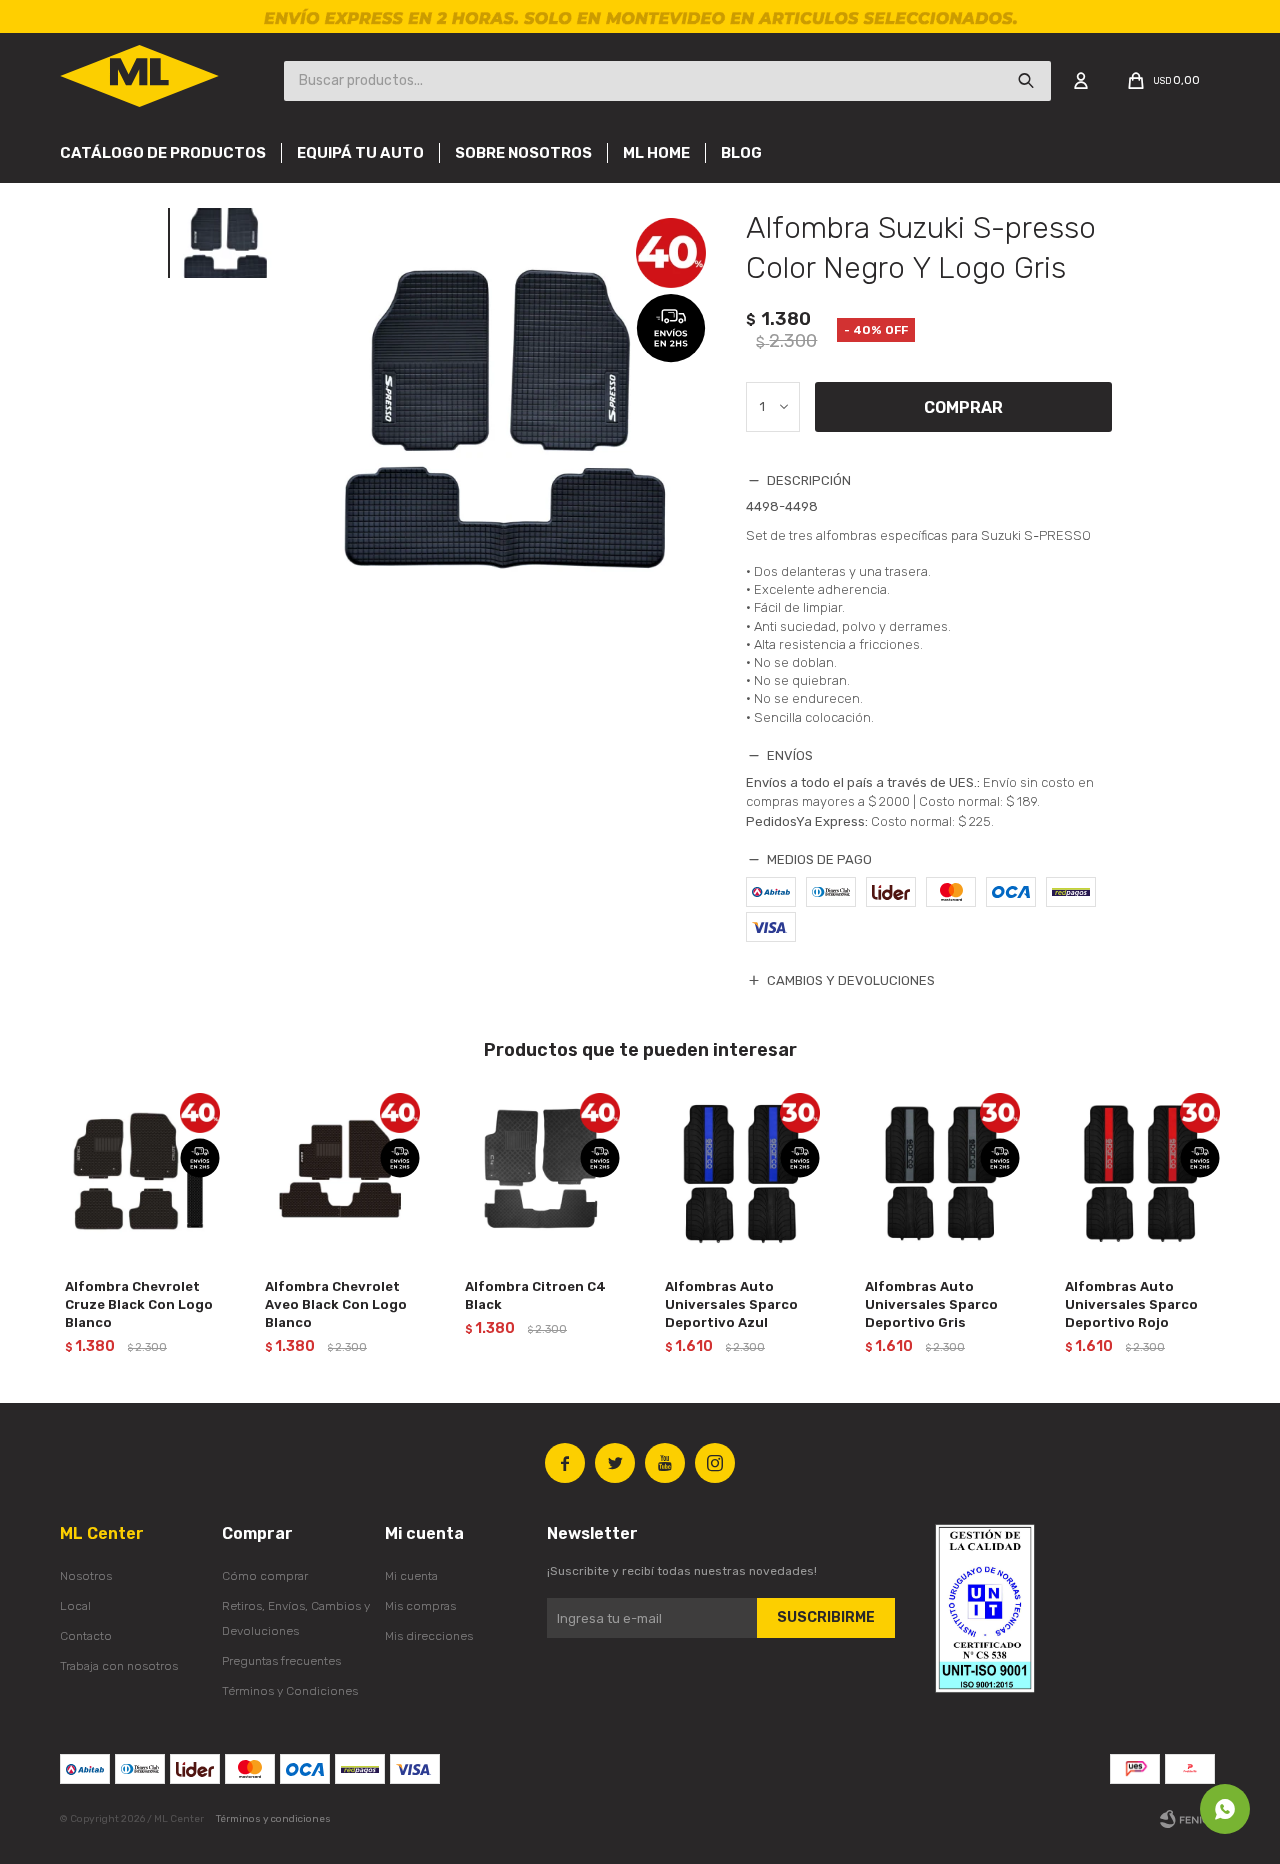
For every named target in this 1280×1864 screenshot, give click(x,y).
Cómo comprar (265, 1576)
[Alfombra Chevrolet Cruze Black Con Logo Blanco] (140, 1173)
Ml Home (656, 153)
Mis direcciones (429, 1636)
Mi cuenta (411, 1576)
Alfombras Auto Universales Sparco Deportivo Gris (931, 1304)
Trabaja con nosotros (119, 1666)
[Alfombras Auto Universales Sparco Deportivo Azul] (740, 1173)
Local (75, 1606)
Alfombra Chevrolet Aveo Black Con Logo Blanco (336, 1304)
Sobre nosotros (523, 153)
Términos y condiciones (273, 1819)
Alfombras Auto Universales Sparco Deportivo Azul (731, 1304)
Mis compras (420, 1606)
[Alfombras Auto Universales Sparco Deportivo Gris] (940, 1173)
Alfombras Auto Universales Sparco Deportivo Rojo (1131, 1304)
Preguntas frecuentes (281, 1661)
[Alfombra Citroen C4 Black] (540, 1173)
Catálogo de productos (163, 153)
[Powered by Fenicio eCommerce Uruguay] (1190, 1819)
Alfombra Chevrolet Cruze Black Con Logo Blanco (139, 1304)
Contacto (86, 1636)
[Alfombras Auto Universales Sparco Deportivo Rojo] (1140, 1173)
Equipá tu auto (360, 153)
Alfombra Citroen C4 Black (535, 1295)
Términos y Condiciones (290, 1691)
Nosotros (86, 1576)
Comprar (963, 407)
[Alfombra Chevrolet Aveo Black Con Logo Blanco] (340, 1173)
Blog (741, 153)
